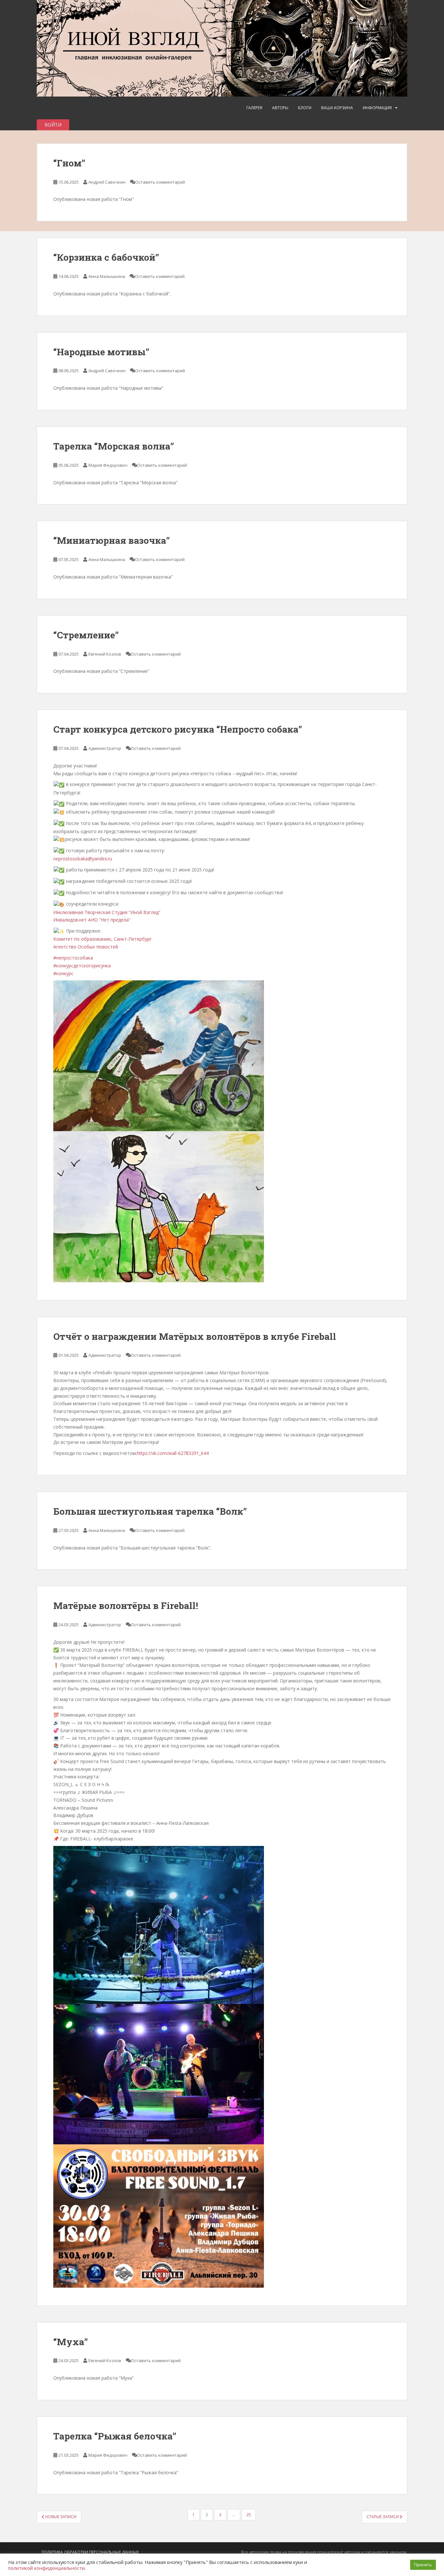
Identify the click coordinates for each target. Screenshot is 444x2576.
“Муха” (71, 2342)
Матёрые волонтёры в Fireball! (126, 1606)
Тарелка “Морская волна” (114, 446)
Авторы (280, 108)
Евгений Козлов (105, 654)
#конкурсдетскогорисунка (82, 966)
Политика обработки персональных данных (90, 2552)
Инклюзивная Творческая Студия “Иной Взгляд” (107, 912)
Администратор (105, 748)
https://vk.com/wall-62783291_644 (173, 1453)
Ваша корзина (337, 108)
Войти (53, 125)
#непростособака (73, 958)
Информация (377, 108)
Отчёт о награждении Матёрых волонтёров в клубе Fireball (195, 1336)
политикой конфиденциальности (46, 2568)
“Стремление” (86, 635)
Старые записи (383, 2517)
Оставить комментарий (160, 182)
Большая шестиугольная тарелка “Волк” (150, 1511)
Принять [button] (423, 2565)
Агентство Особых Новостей (86, 947)
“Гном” (69, 163)
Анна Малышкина (107, 276)
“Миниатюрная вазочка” (111, 540)
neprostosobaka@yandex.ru (83, 859)
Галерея (254, 108)
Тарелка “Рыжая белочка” (115, 2436)
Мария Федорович (108, 465)
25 (249, 2515)
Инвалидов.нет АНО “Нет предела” (92, 920)
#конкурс (63, 973)
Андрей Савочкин (107, 182)
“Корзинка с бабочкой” (106, 257)
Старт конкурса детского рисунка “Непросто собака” (178, 729)
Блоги (305, 108)
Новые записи (60, 2517)
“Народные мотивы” (101, 352)
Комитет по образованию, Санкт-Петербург (103, 939)
